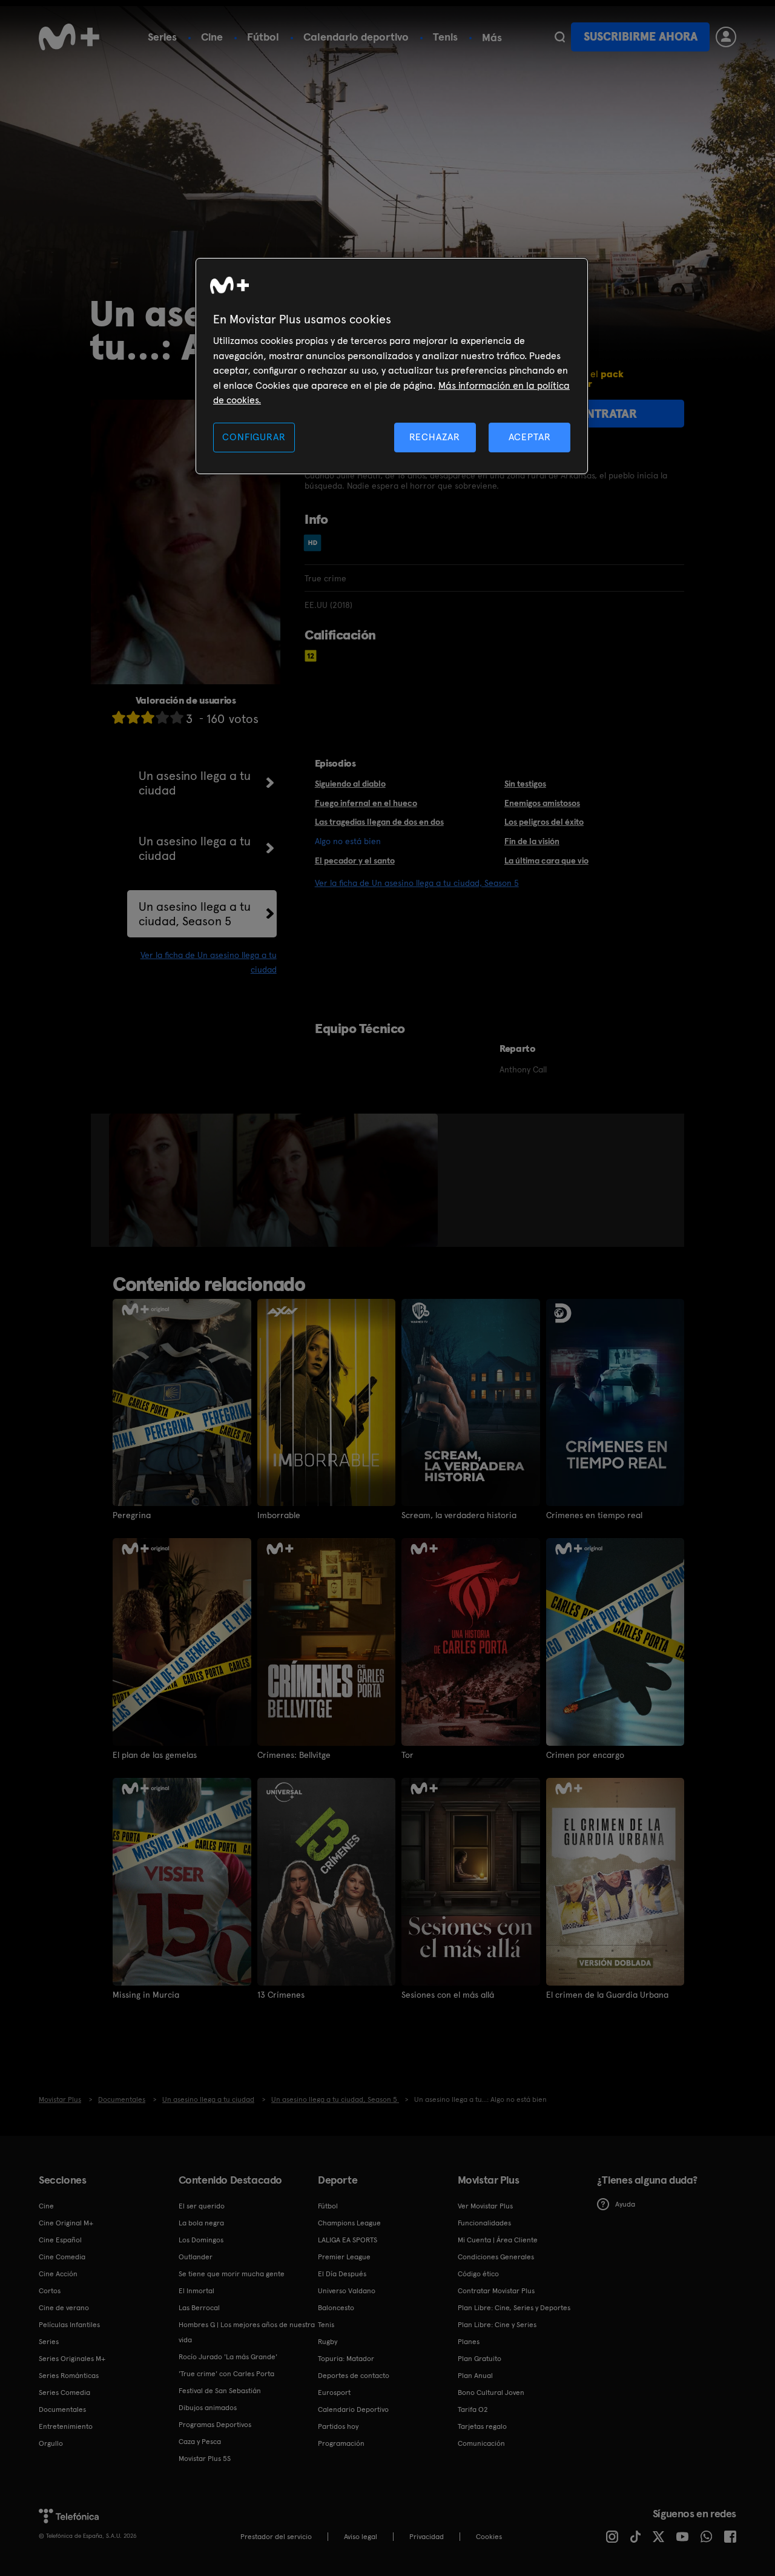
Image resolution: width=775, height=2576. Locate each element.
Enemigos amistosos (542, 803)
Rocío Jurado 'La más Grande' (228, 2357)
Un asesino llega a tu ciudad (195, 783)
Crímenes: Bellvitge (294, 1755)
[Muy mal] (119, 717)
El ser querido (202, 2206)
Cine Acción (58, 2274)
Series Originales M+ (72, 2359)
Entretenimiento (66, 2426)
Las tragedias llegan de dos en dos (379, 822)
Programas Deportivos (215, 2425)
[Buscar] (560, 37)
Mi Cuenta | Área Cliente (498, 2240)
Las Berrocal (199, 2308)
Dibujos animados (208, 2408)
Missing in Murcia (146, 1995)
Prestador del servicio (276, 2537)
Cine (212, 37)
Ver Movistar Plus (485, 2206)
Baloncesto (336, 2308)
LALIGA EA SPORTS (348, 2240)
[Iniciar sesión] (726, 37)
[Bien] (162, 717)
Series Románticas (69, 2376)
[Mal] (133, 717)
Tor (407, 1755)
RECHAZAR (435, 437)
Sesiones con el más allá (448, 1995)
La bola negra (201, 2223)
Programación (341, 2443)
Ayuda (625, 2204)
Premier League (344, 2257)
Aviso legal (361, 2537)
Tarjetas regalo (482, 2426)
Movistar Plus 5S (205, 2459)
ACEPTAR (530, 437)
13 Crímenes (281, 1995)
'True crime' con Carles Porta (226, 2374)
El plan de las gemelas (155, 1755)
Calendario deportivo (356, 37)
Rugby (328, 2342)
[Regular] (148, 717)
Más (492, 38)
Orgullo (51, 2443)
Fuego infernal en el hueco (366, 803)
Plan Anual (475, 2376)
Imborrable (279, 1515)
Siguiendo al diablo (350, 784)
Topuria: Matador (346, 2359)
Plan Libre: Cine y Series (497, 2325)
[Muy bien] (177, 717)
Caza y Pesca (200, 2442)
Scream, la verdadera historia (459, 1515)
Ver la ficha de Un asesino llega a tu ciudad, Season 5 (417, 883)
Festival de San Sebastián (220, 2391)
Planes (469, 2342)
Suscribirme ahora (641, 37)
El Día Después (342, 2274)
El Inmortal (196, 2291)
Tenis (445, 37)
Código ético (478, 2274)
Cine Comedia (62, 2257)
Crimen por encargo (585, 1755)
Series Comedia (64, 2393)
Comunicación (481, 2443)
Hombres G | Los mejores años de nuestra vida (247, 2332)
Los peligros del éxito (544, 822)
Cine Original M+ (66, 2223)
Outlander (196, 2257)
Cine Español (60, 2240)
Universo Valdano (347, 2291)
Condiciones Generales (496, 2257)
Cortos (50, 2291)
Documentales (62, 2409)
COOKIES (489, 2537)
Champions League (349, 2223)
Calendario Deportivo (353, 2409)
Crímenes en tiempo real (594, 1515)
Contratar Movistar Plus (496, 2291)
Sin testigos (525, 784)
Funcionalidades (484, 2223)
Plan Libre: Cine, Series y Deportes (514, 2308)
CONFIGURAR (254, 437)
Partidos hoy (338, 2426)
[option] (155, 1180)
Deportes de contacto (354, 2376)
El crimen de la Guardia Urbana (607, 1995)
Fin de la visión (532, 841)
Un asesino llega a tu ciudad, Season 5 (195, 914)
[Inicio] (69, 37)
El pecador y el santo (355, 860)
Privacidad (427, 2537)
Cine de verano (64, 2308)
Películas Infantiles (69, 2325)
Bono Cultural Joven (491, 2393)
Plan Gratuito (480, 2359)
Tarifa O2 (473, 2409)
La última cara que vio (546, 860)
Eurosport (334, 2393)
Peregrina (132, 1515)
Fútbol (263, 37)
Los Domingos (201, 2240)
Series (162, 37)
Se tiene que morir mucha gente (232, 2274)
